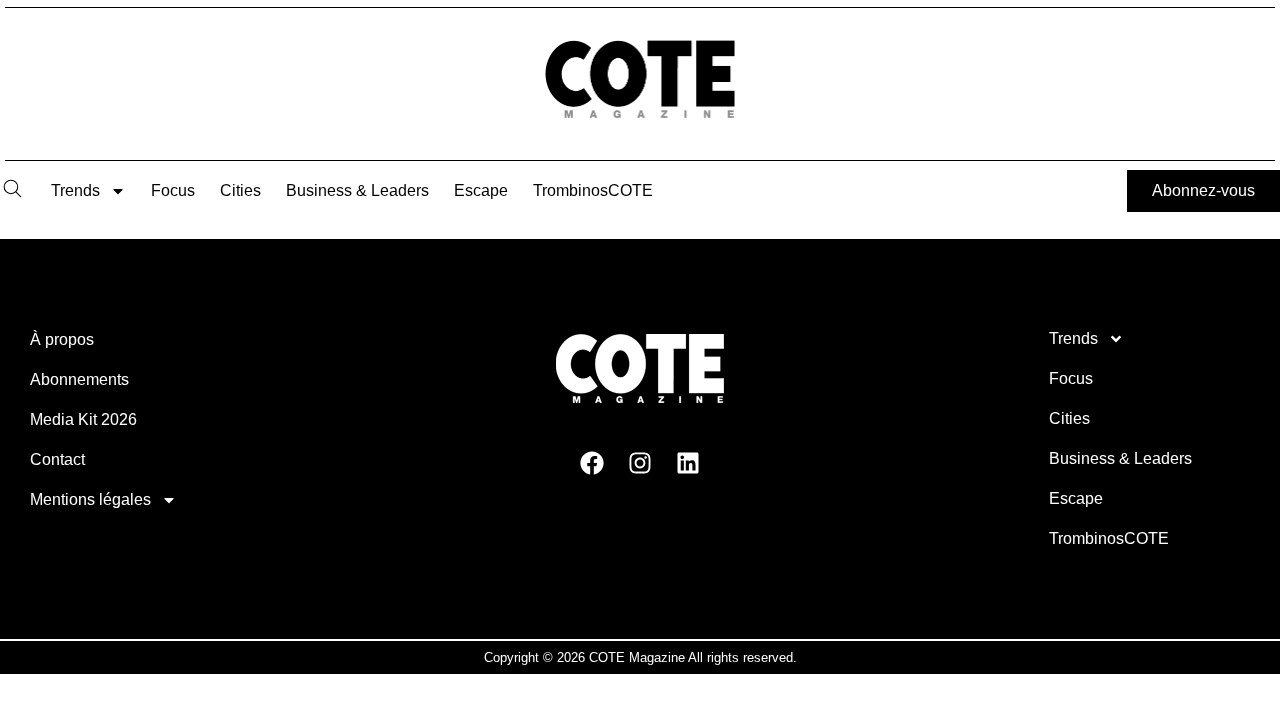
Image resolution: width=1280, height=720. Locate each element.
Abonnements (79, 379)
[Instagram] (640, 462)
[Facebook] (592, 462)
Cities (240, 190)
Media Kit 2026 (83, 419)
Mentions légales (90, 499)
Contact (57, 459)
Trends (75, 190)
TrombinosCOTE (593, 190)
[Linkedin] (688, 462)
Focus (173, 190)
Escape (481, 190)
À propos (62, 339)
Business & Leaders (357, 190)
